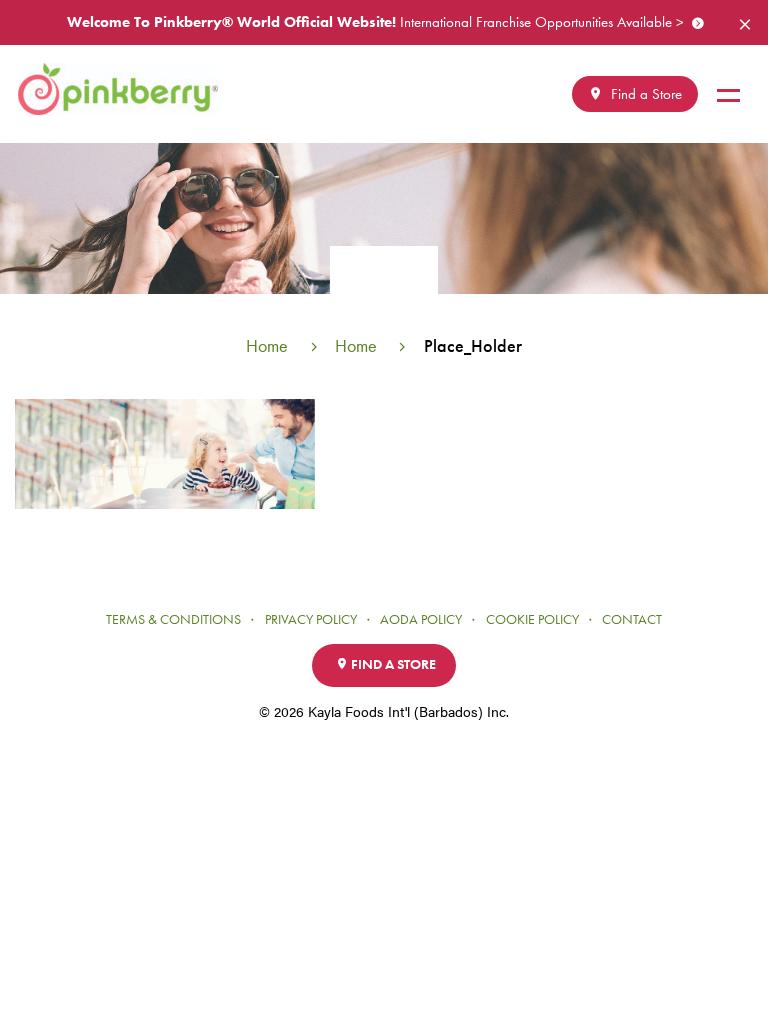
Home (267, 345)
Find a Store (644, 94)
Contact (632, 619)
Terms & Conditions (173, 619)
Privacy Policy (311, 619)
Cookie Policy (532, 619)
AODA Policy (421, 619)
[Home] (125, 89)
